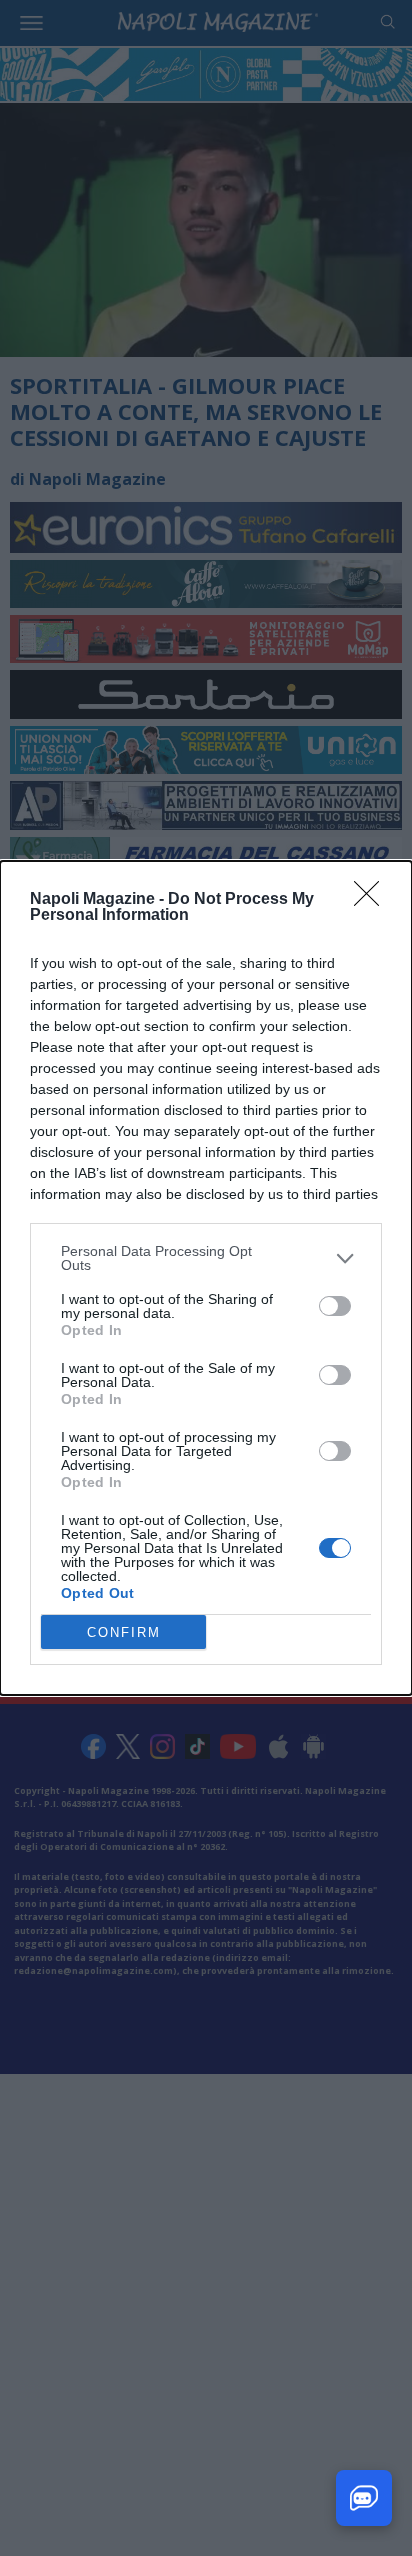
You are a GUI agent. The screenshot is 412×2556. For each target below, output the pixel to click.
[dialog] (206, 1278)
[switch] (335, 1306)
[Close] (373, 900)
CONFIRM (124, 1632)
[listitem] (206, 1258)
